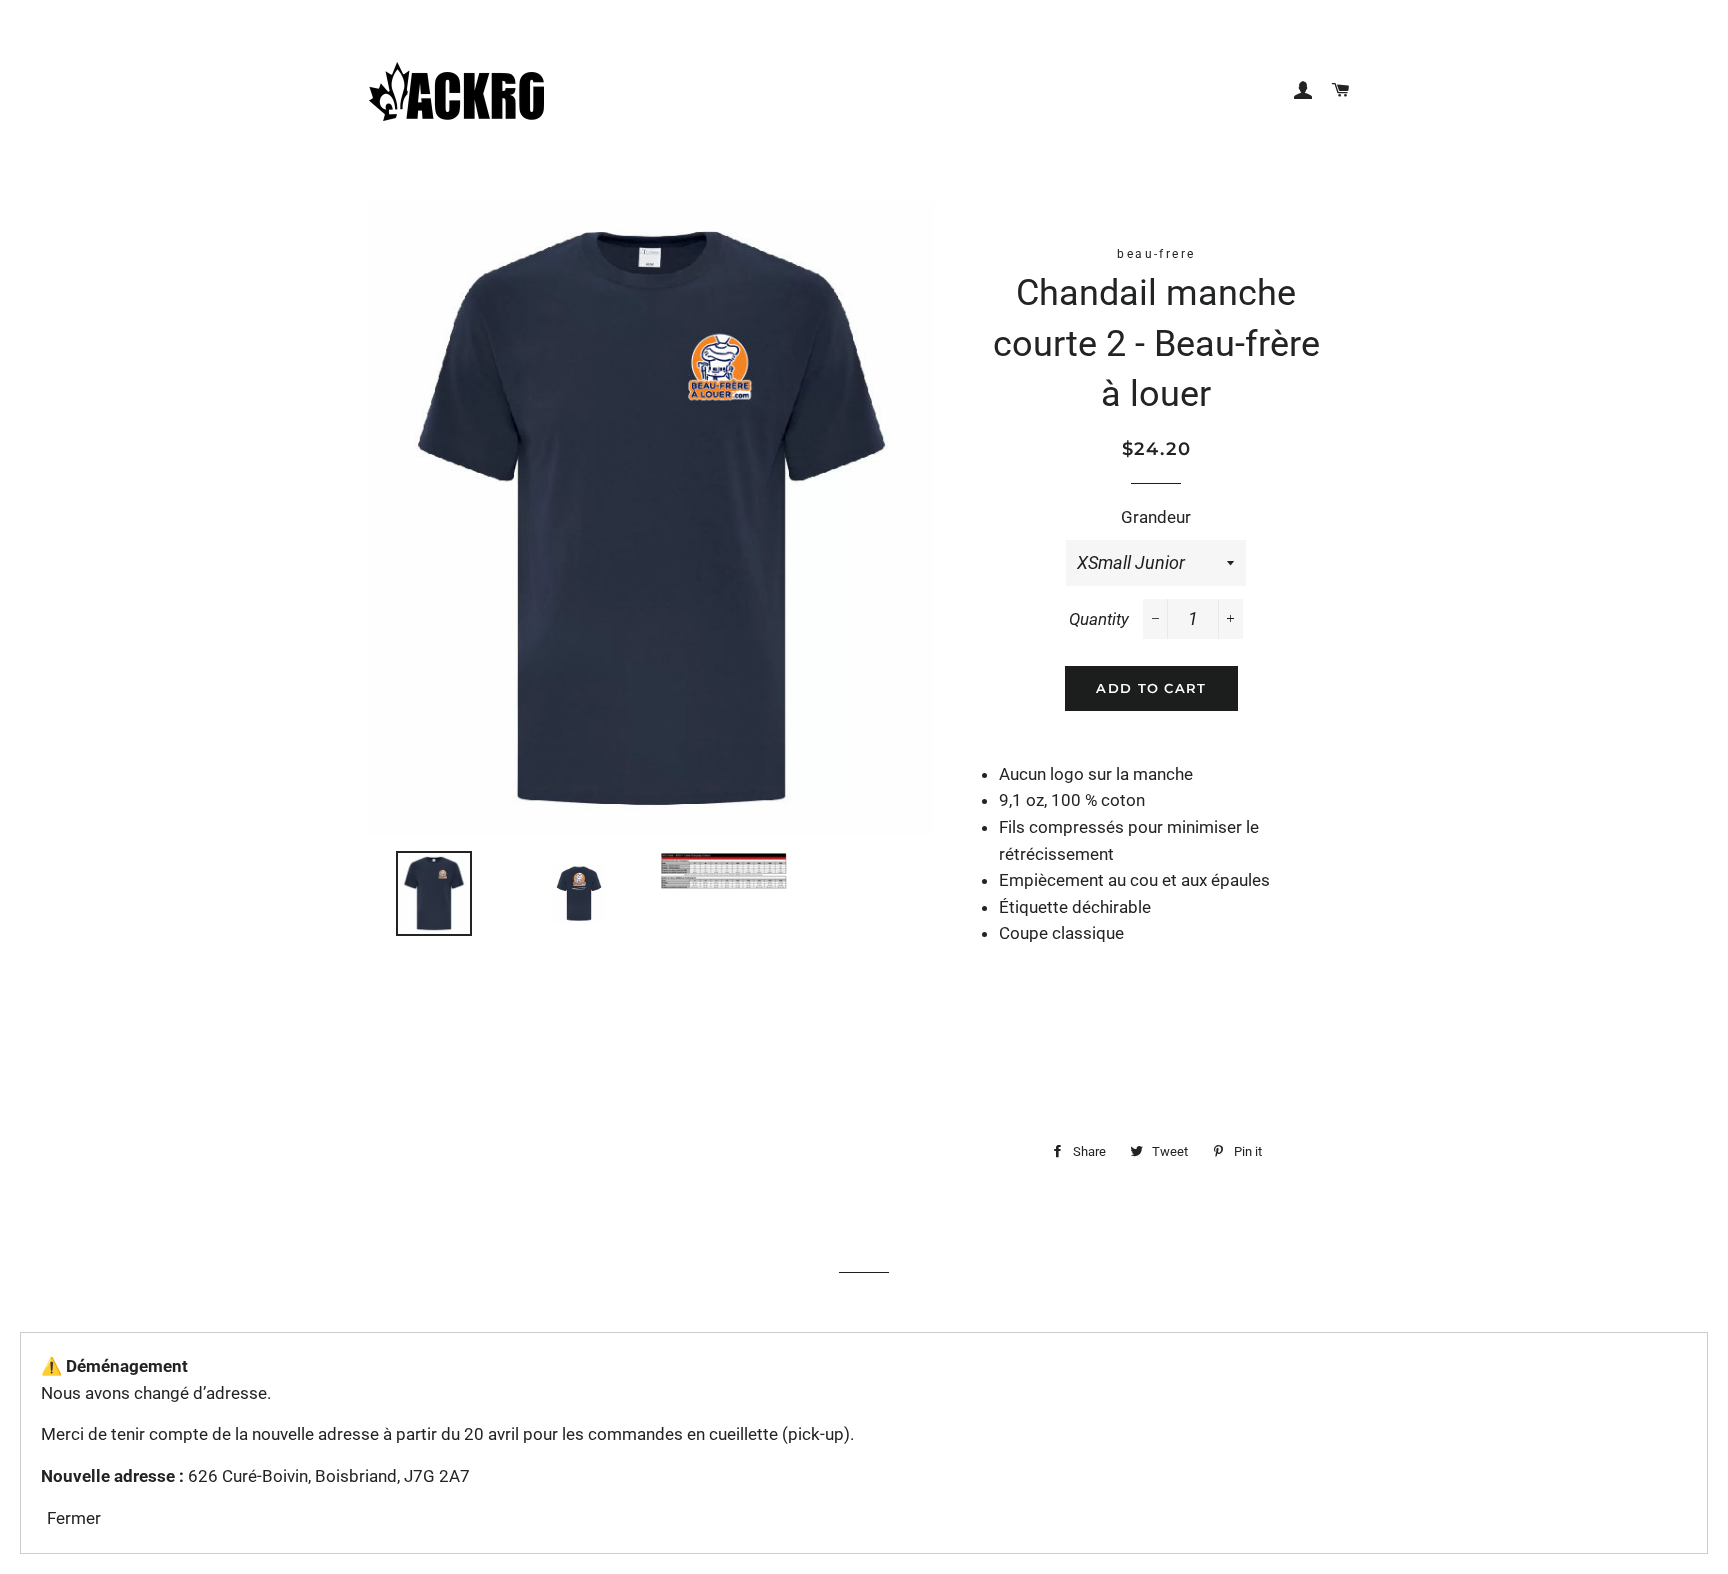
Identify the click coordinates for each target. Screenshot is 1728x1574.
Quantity (1099, 619)
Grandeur (1156, 517)
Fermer (74, 1518)
